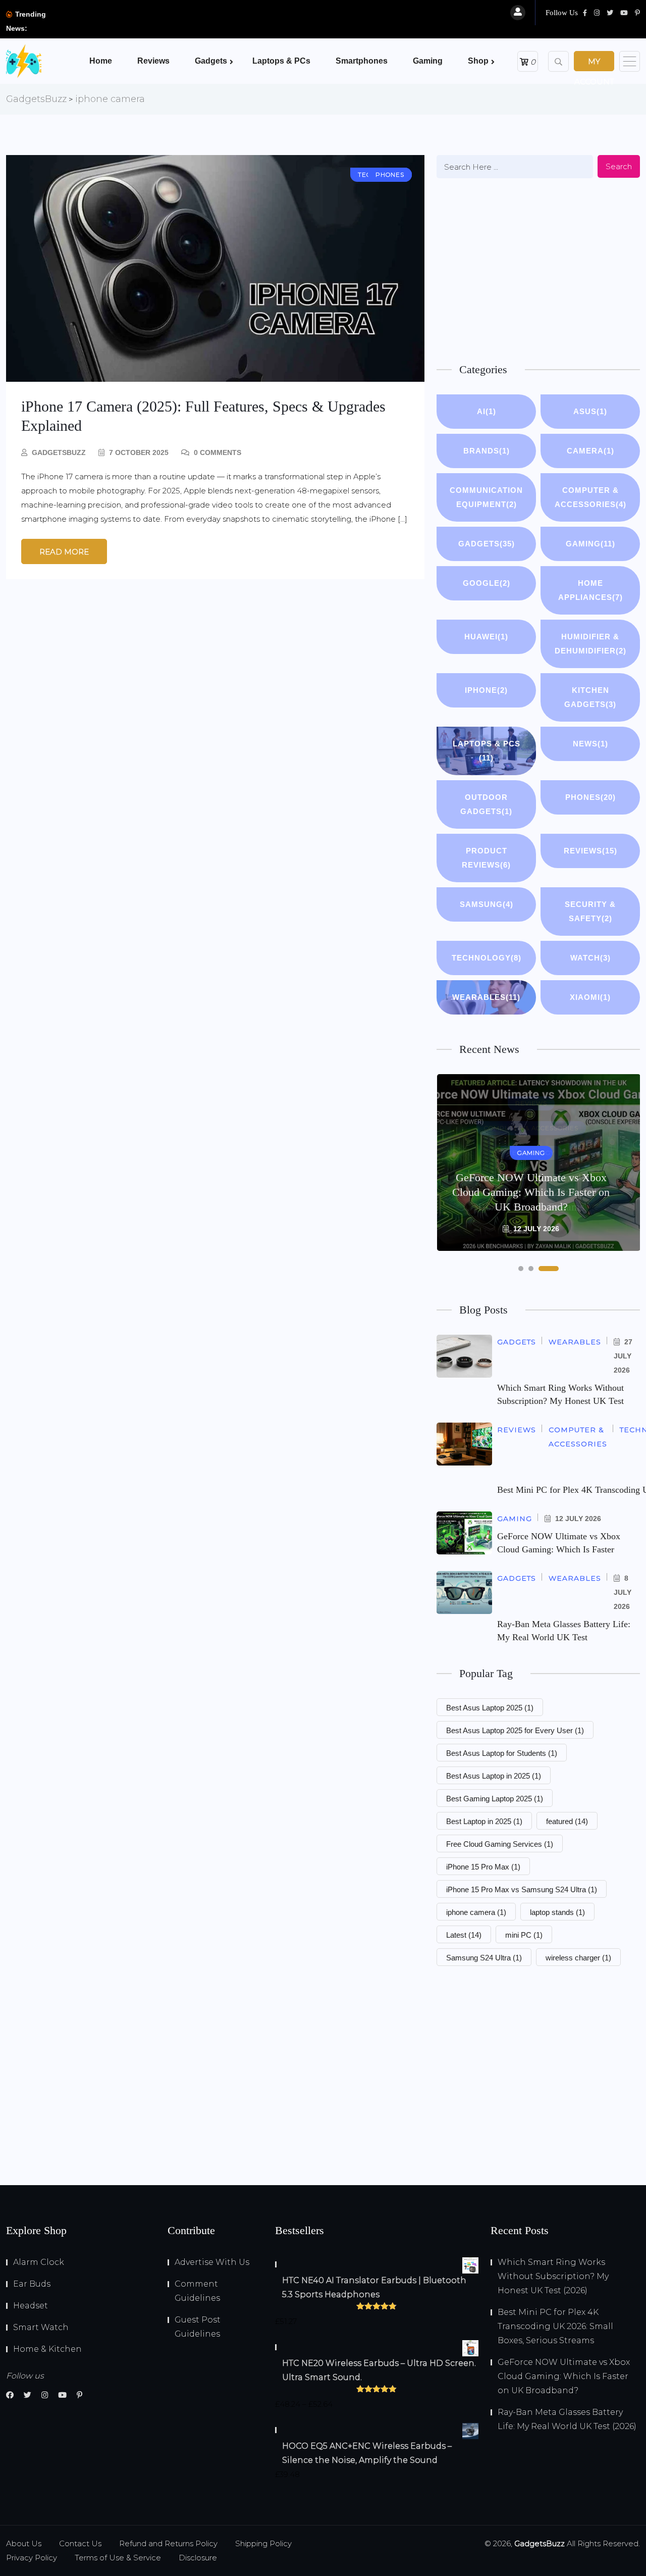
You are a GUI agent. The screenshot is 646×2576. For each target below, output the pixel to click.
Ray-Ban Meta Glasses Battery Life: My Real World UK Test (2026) (567, 2419)
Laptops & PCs (281, 61)
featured (567, 1821)
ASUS (590, 411)
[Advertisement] (538, 269)
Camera (590, 451)
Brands (487, 451)
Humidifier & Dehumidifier (590, 644)
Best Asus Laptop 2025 (490, 1708)
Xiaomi (590, 997)
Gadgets (211, 61)
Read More (64, 552)
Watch (590, 958)
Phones (590, 797)
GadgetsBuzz (59, 452)
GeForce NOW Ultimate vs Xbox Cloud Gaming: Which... (165, 21)
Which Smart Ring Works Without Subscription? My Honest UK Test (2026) (553, 2276)
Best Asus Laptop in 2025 (494, 1776)
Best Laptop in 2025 (484, 1821)
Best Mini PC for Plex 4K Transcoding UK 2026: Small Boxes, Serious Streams (555, 2326)
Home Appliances (590, 590)
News (590, 744)
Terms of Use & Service (118, 2558)
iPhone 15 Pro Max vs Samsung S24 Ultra (522, 1889)
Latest (464, 1935)
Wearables (486, 997)
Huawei (486, 637)
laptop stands (557, 1912)
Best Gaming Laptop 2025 (495, 1799)
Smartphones (362, 61)
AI (487, 411)
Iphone (486, 690)
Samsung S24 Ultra (484, 1958)
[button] (521, 1269)
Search (619, 166)
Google (487, 583)
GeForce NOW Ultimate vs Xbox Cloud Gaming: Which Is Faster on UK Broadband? (531, 1192)
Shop (478, 61)
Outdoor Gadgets (486, 804)
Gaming (428, 61)
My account (594, 64)
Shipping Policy (263, 2543)
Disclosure (198, 2558)
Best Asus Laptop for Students (502, 1753)
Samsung (487, 904)
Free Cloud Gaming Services (500, 1844)
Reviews (153, 61)
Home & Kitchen (47, 2349)
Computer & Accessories (590, 497)
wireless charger (578, 1958)
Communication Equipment (486, 497)
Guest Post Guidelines (198, 2327)
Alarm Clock (39, 2262)
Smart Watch (41, 2327)
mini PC (524, 1935)
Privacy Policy (32, 2558)
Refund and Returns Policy (168, 2543)
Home (101, 61)
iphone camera (476, 1912)
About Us (24, 2543)
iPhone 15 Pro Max (483, 1867)
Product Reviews (486, 858)
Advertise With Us (212, 2262)
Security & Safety (590, 911)
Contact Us (80, 2543)
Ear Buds (32, 2284)
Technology (487, 958)
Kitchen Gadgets (590, 697)
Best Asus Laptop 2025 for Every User (515, 1730)
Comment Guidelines (197, 2291)
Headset (31, 2306)
